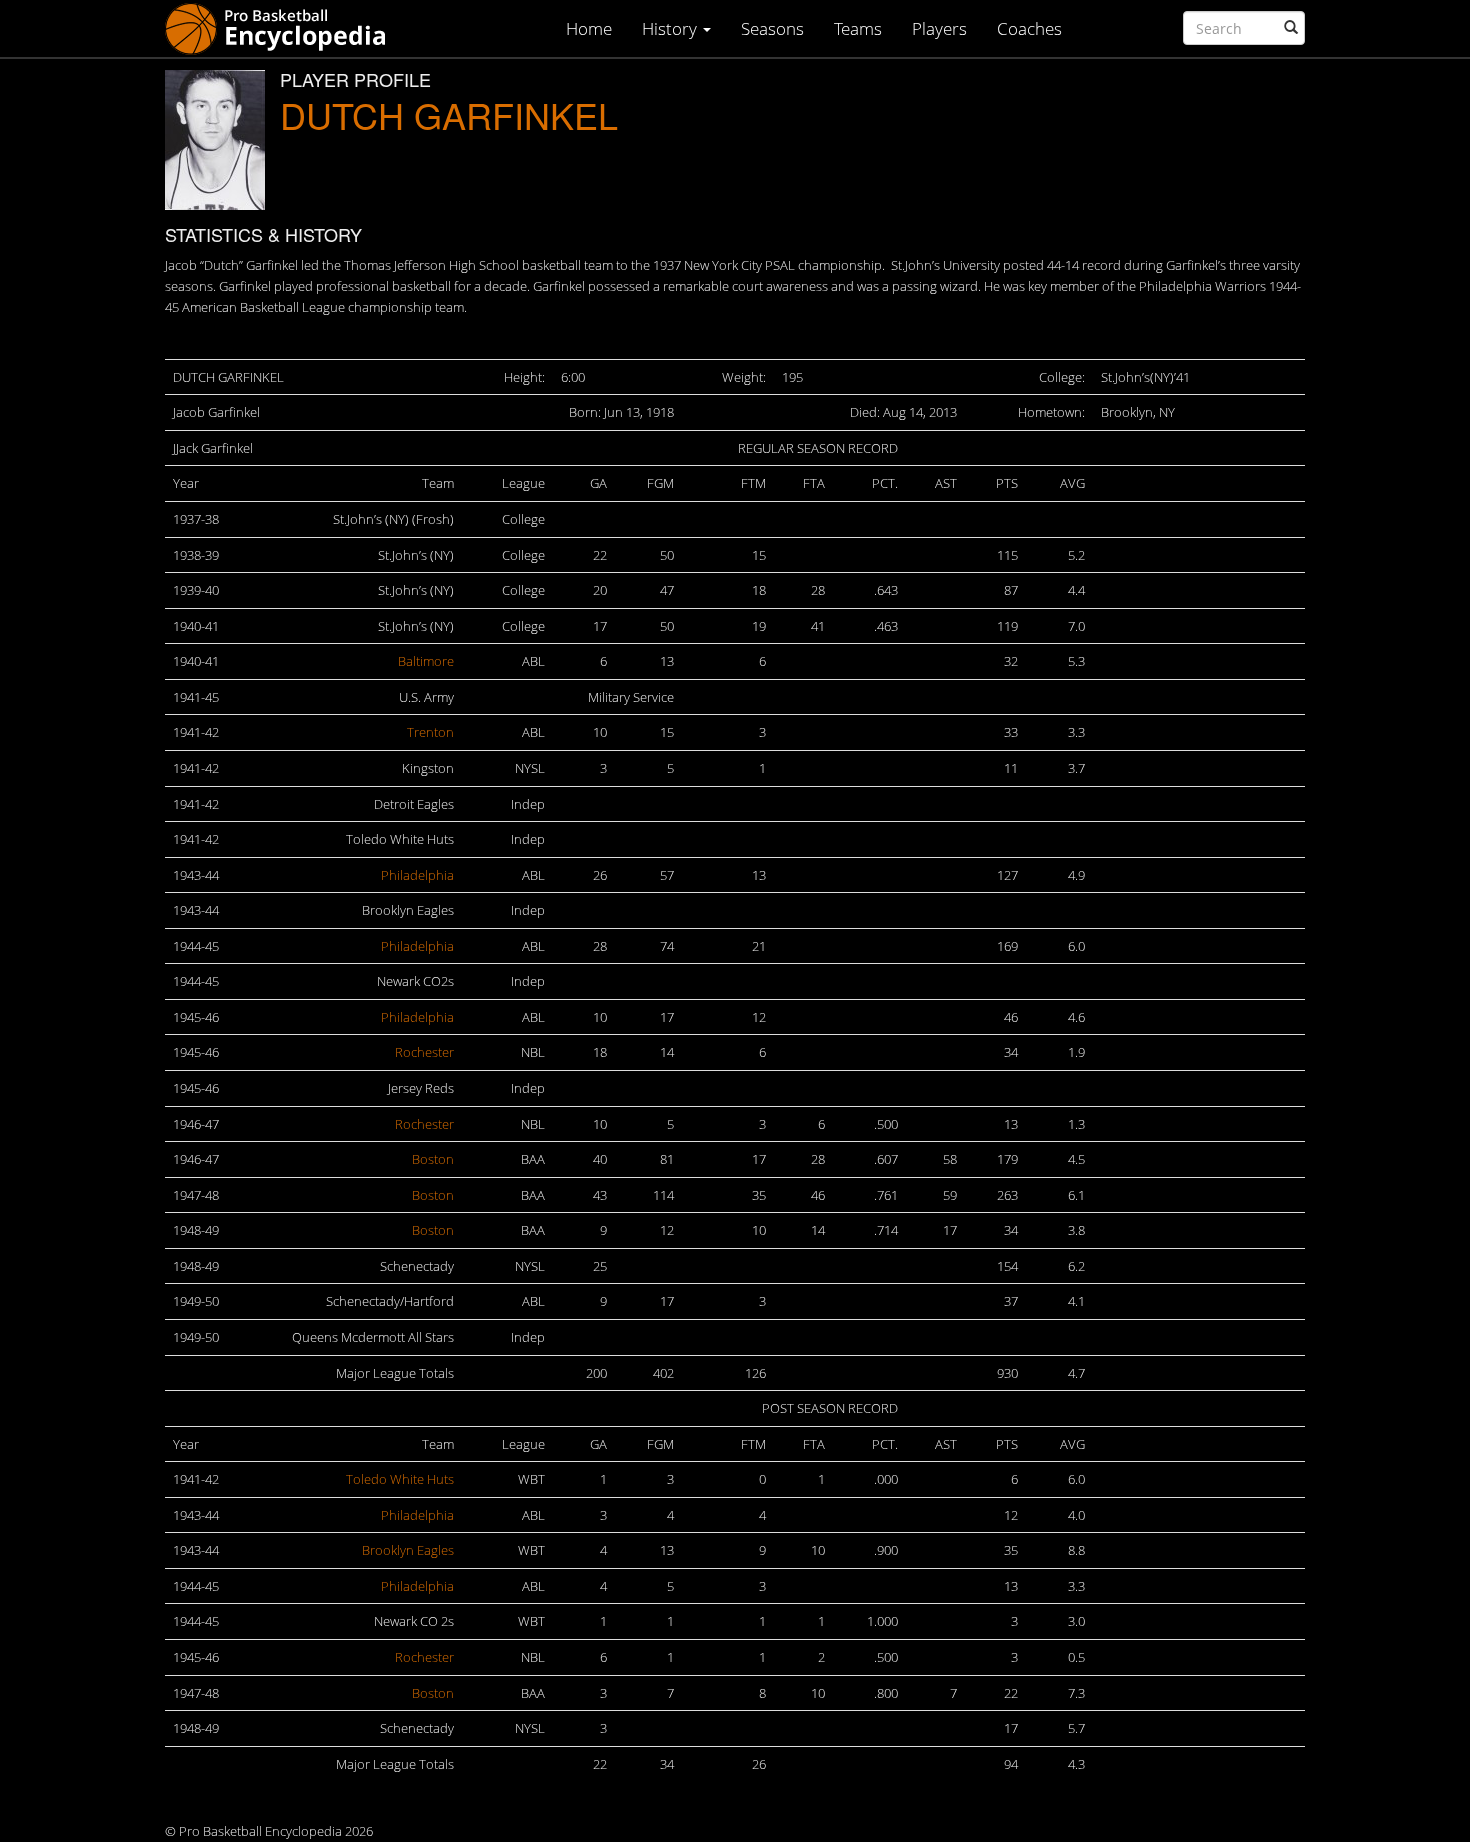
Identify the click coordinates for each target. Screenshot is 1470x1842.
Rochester (424, 1052)
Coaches (1029, 28)
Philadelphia (417, 875)
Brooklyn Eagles (408, 1550)
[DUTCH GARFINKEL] (215, 140)
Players (939, 28)
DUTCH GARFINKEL (449, 114)
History (671, 28)
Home (589, 28)
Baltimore (426, 661)
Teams (858, 28)
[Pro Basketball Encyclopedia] (283, 27)
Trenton (430, 732)
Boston (433, 1159)
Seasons (772, 28)
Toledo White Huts (400, 1479)
